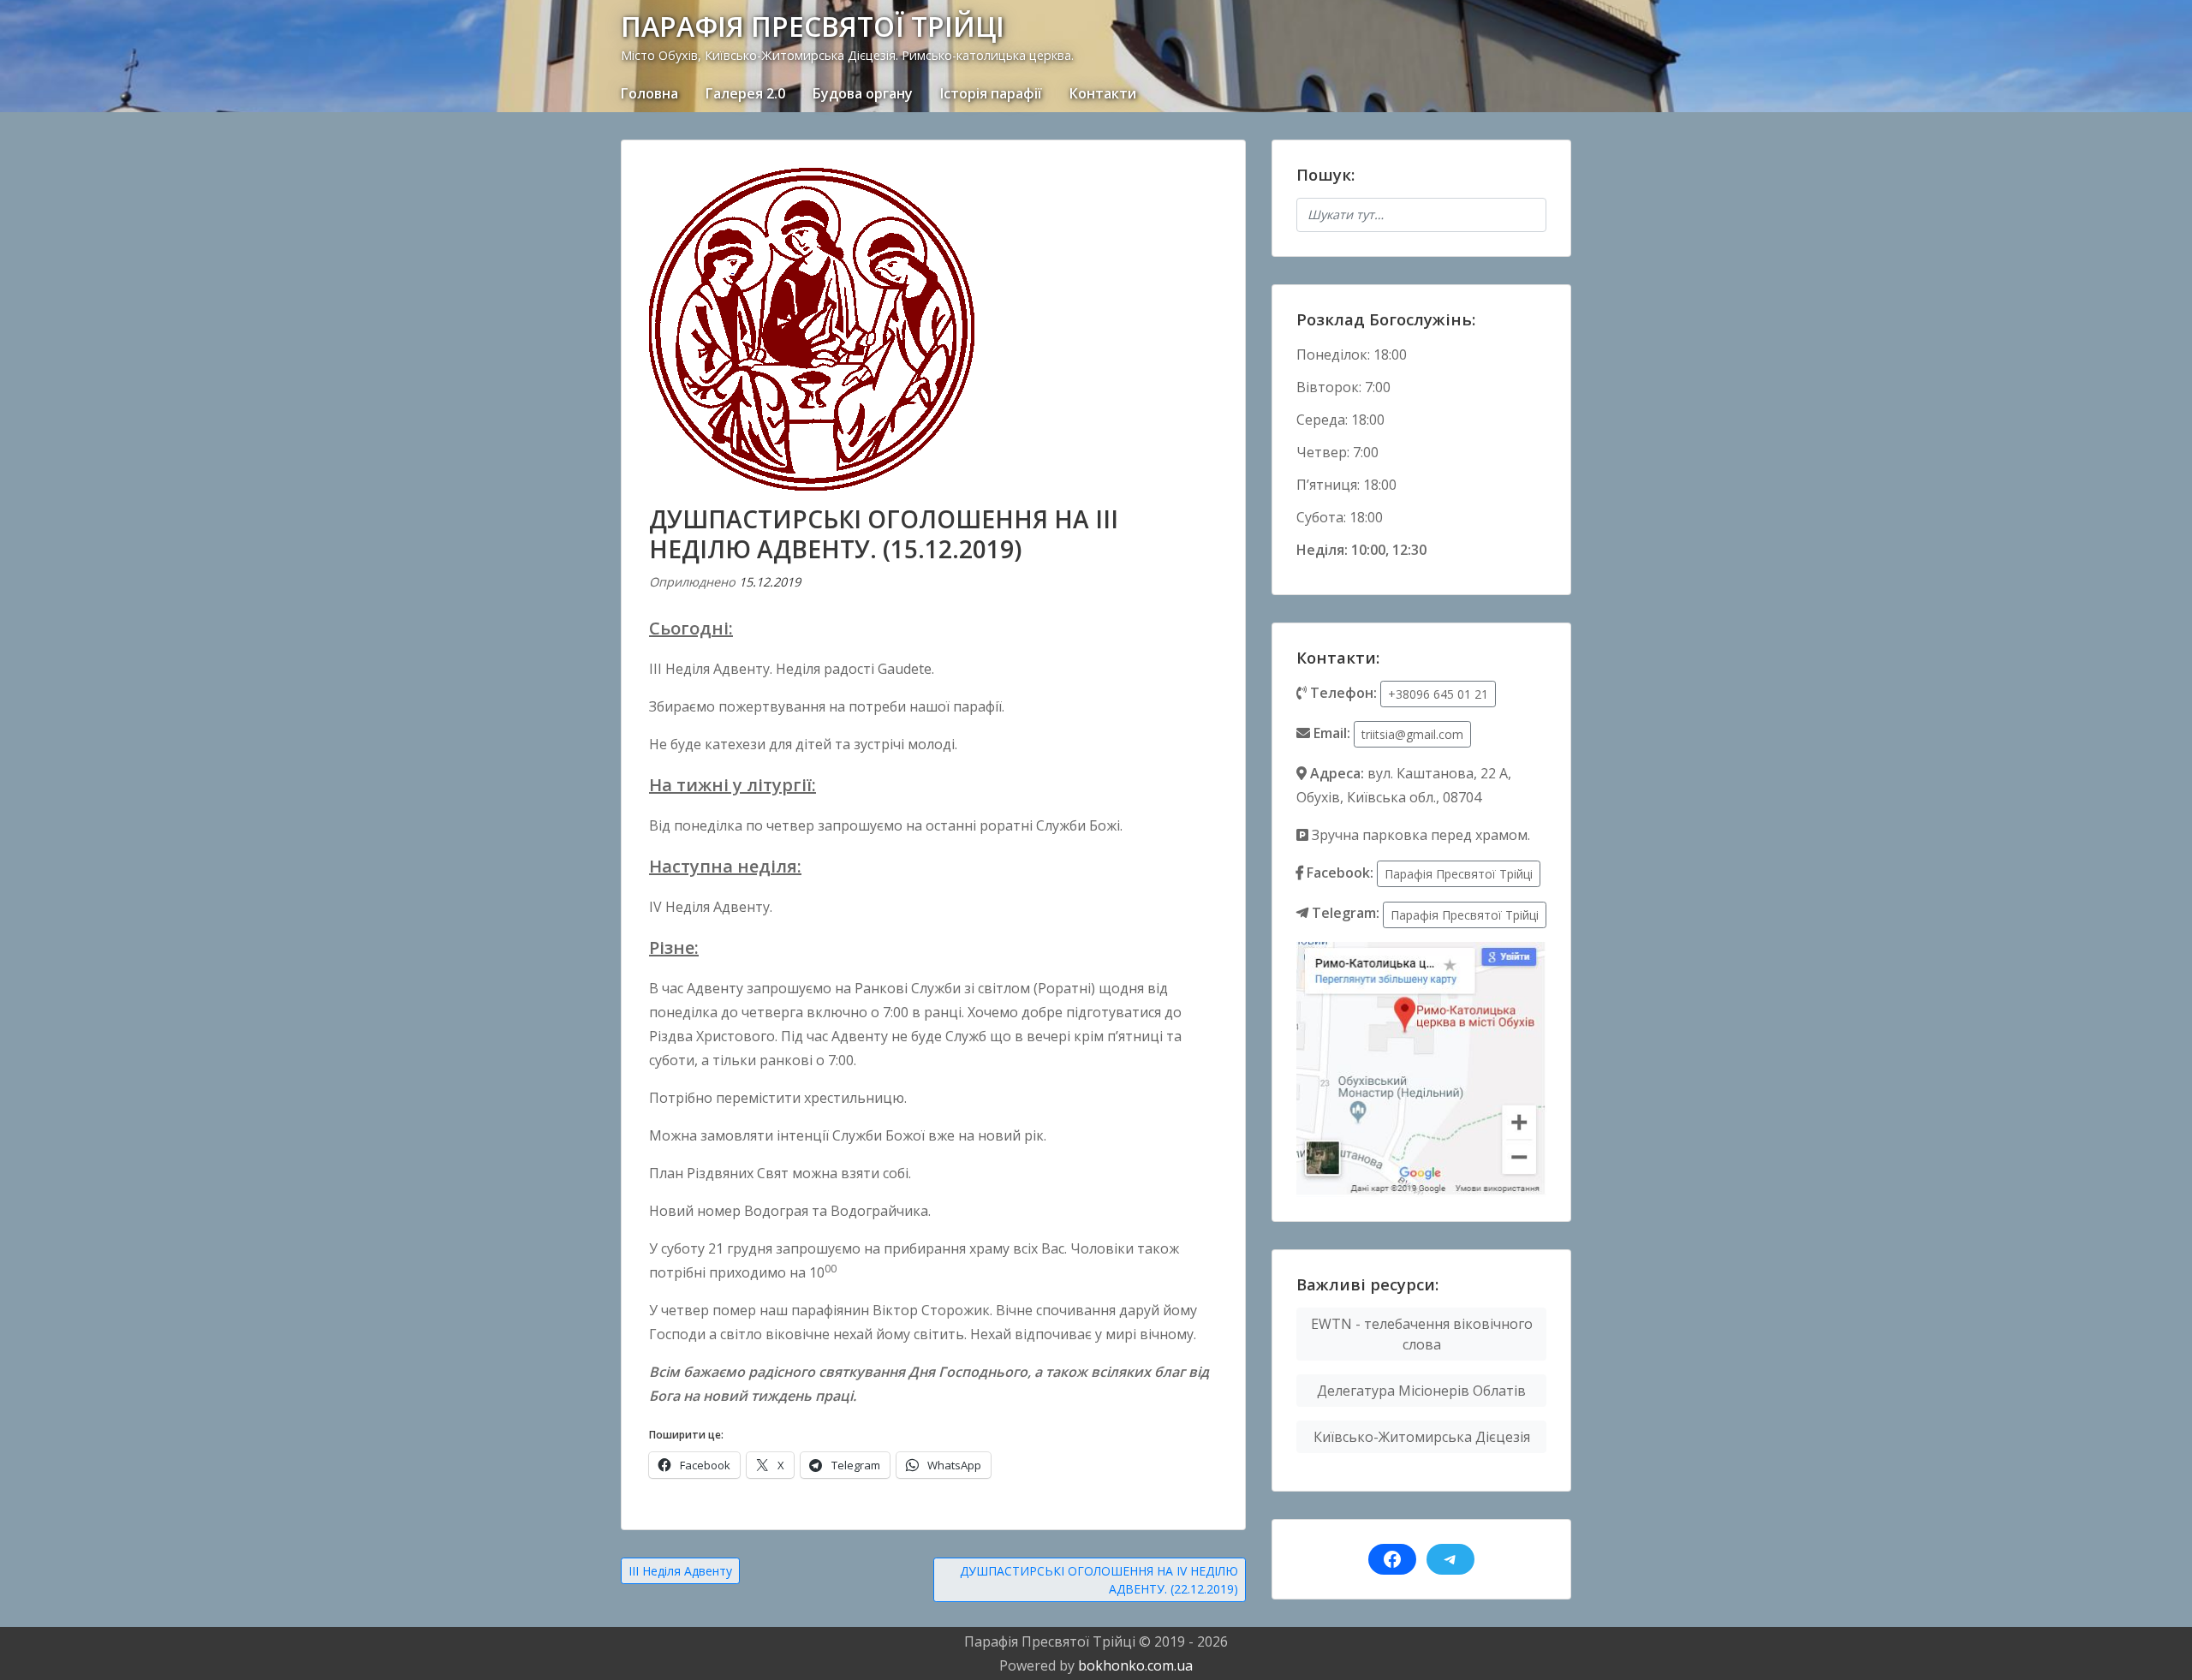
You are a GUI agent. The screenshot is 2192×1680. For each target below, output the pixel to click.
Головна (649, 93)
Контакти (1103, 93)
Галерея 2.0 (745, 93)
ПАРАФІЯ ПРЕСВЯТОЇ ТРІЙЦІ (813, 26)
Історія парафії (991, 93)
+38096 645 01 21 (1438, 694)
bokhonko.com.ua (1135, 1665)
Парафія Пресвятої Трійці (1459, 874)
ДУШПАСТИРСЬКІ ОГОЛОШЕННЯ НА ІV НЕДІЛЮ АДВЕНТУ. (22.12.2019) (1099, 1580)
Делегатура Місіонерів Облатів (1421, 1391)
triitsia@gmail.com (1412, 734)
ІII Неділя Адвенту (680, 1571)
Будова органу (863, 93)
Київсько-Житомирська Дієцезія (1422, 1437)
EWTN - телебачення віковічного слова (1422, 1334)
